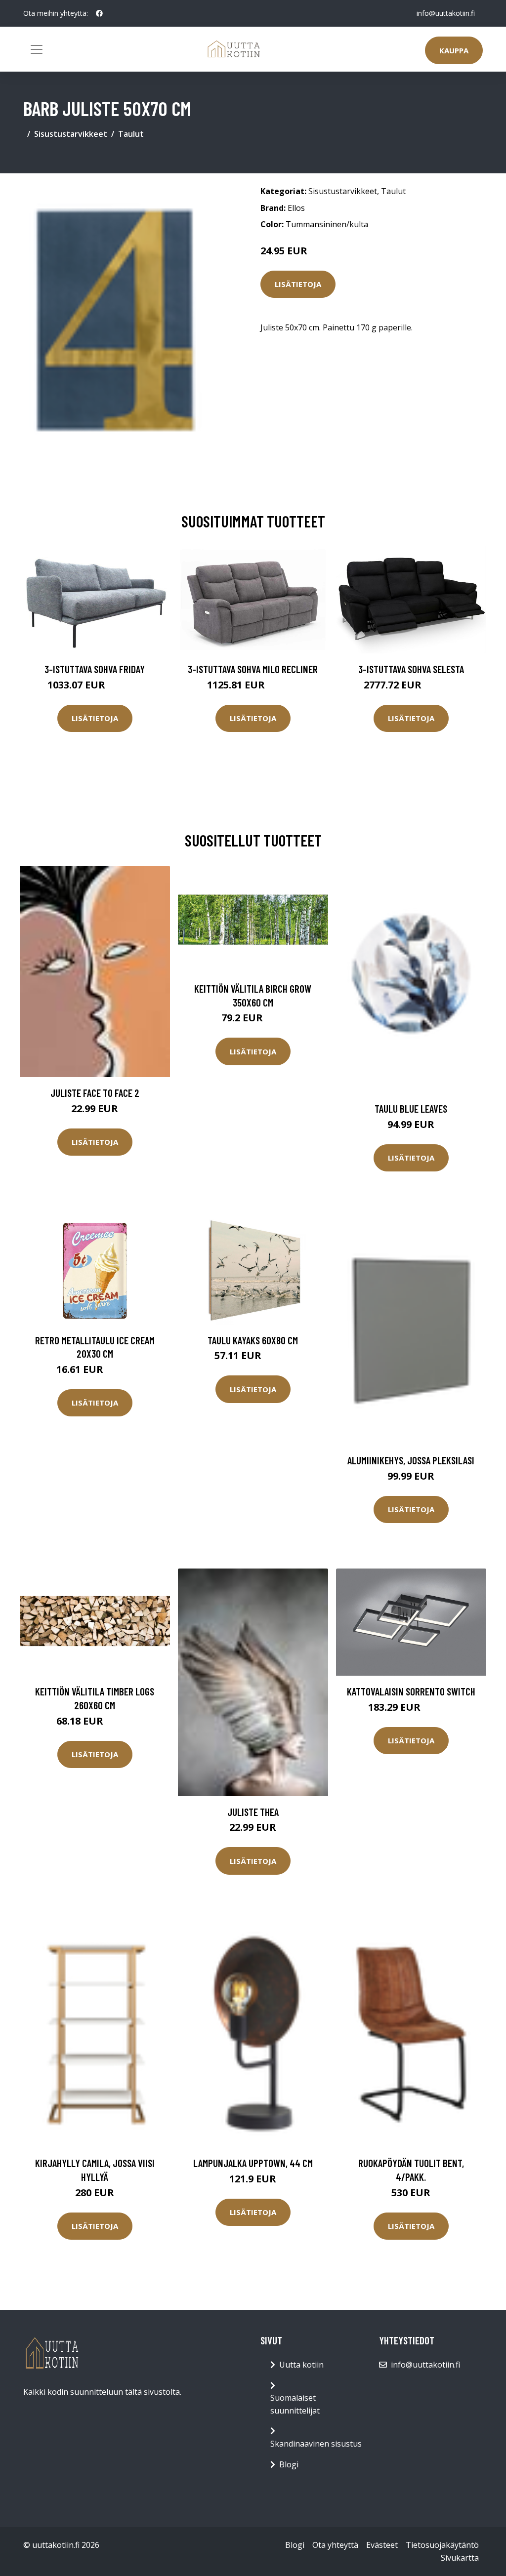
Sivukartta (460, 2558)
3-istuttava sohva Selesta (411, 669)
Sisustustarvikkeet (71, 134)
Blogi (289, 2464)
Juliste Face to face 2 (95, 1093)
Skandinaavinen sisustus (316, 2444)
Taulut (131, 134)
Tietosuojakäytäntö (442, 2545)
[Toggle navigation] (37, 49)
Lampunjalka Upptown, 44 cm (253, 2163)
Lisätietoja (298, 284)
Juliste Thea (253, 1812)
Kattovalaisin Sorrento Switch (411, 1691)
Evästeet (382, 2545)
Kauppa (454, 50)
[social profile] (99, 13)
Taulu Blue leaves (411, 1108)
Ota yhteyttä (335, 2545)
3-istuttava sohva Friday (95, 669)
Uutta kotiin (301, 2365)
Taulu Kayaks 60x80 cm (253, 1340)
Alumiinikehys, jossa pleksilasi (411, 1460)
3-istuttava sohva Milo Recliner (253, 669)
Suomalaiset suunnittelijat (295, 2404)
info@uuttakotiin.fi (446, 13)
